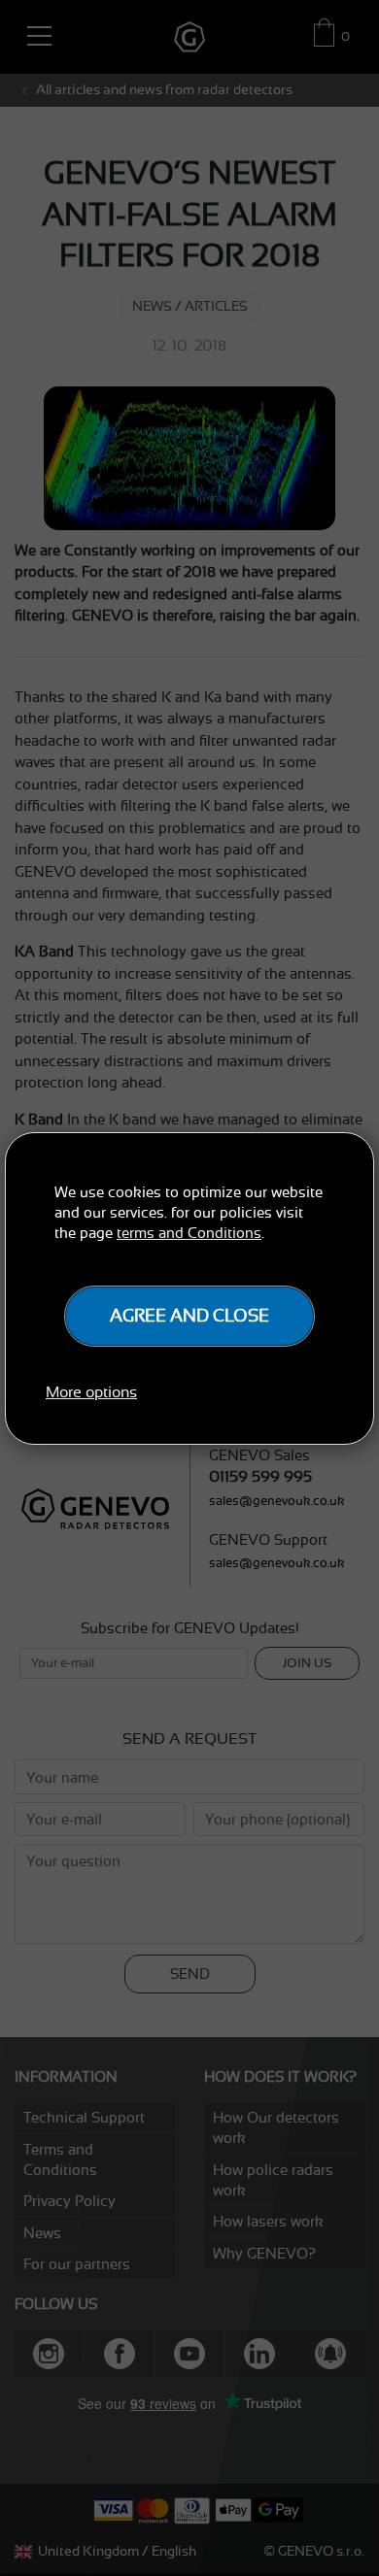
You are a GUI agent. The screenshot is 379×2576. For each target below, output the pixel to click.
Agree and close (189, 1316)
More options (91, 1392)
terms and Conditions (189, 1233)
